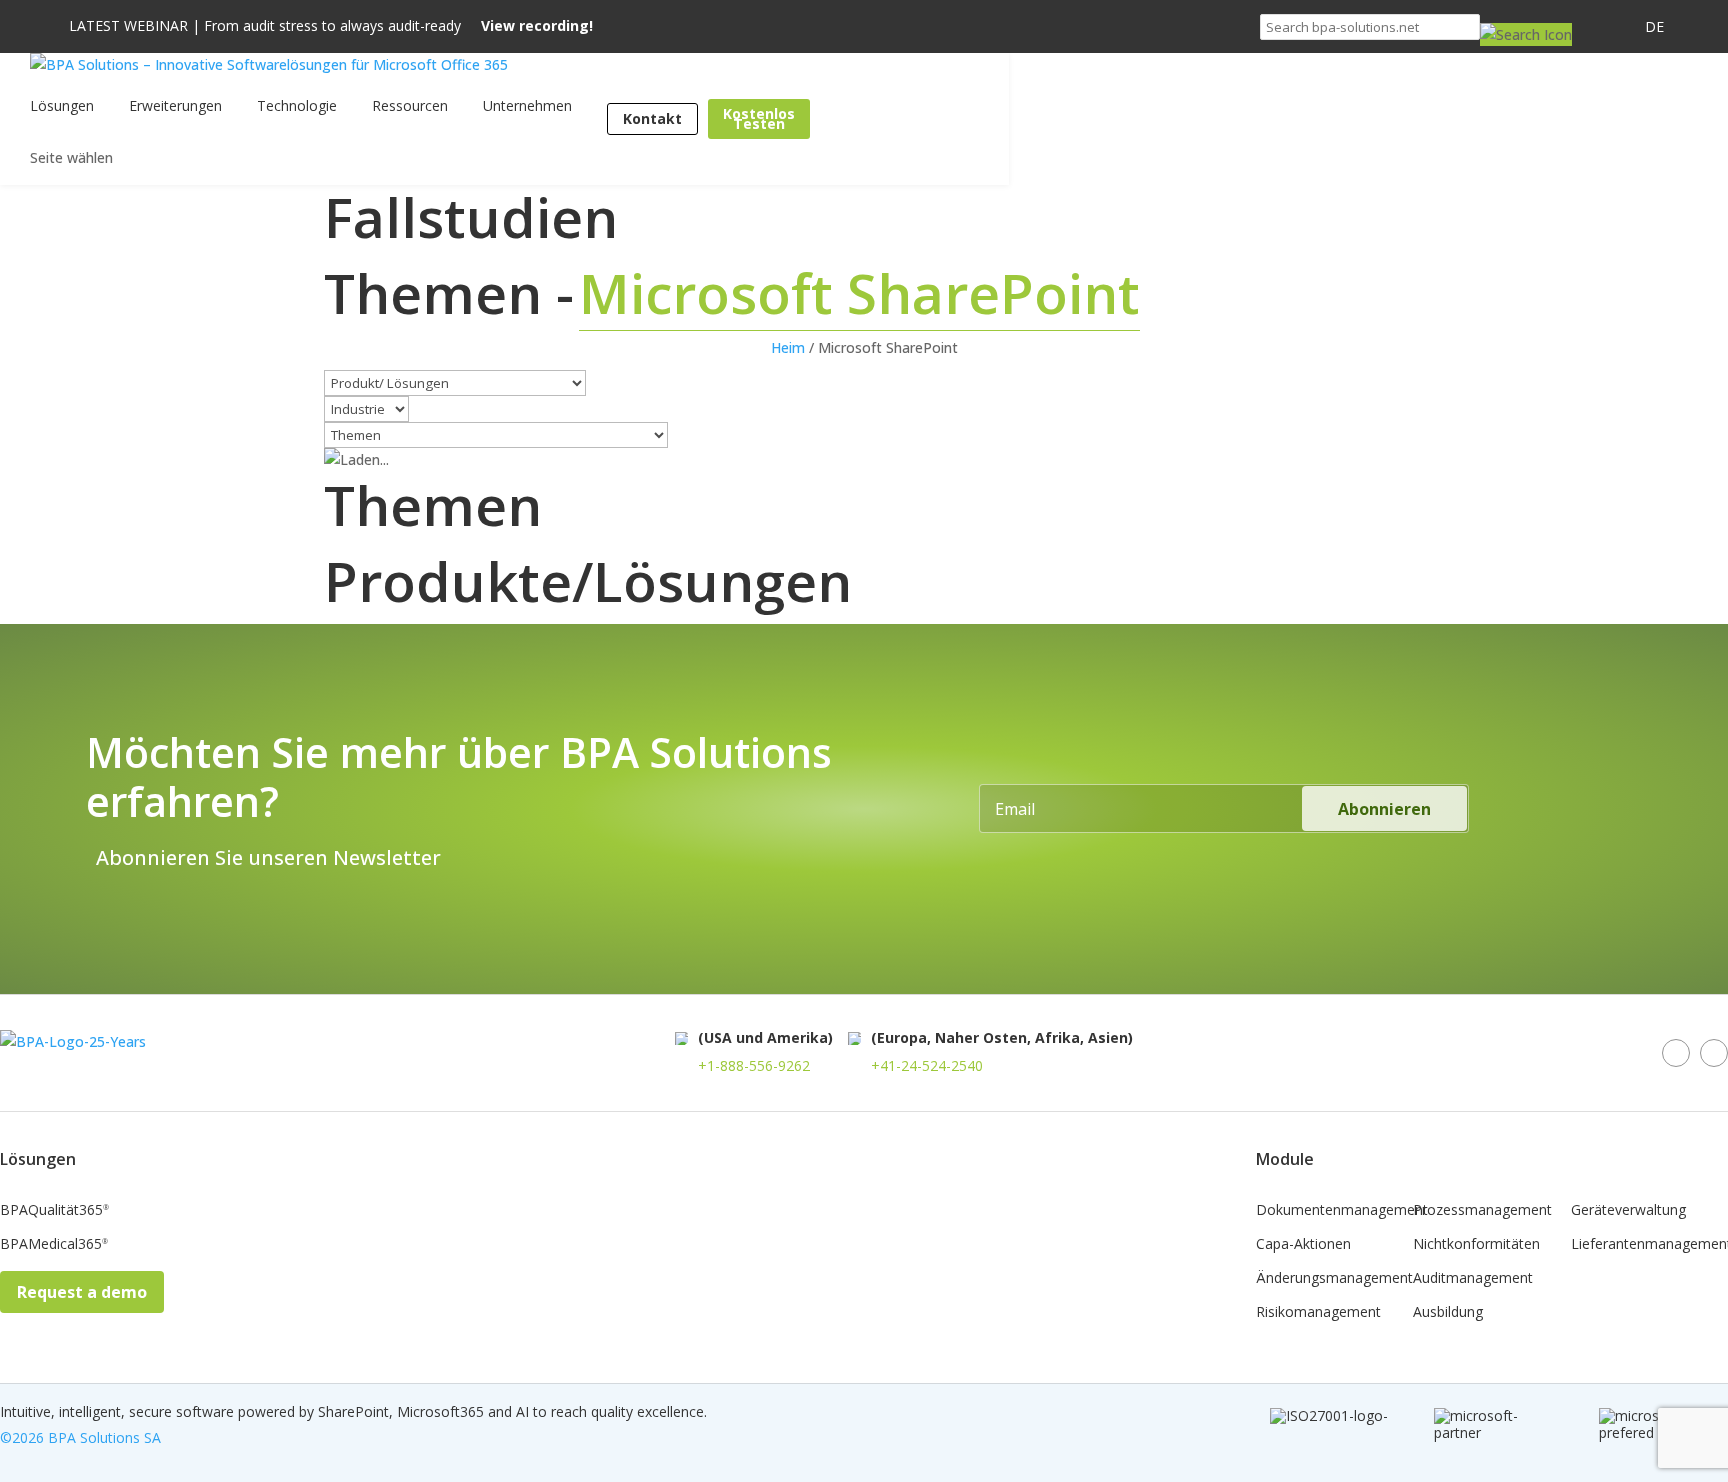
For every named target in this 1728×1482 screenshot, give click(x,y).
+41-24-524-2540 (927, 1065)
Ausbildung (1448, 1313)
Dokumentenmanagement (1342, 1211)
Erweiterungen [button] (175, 105)
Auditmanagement (1473, 1279)
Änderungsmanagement (1334, 1279)
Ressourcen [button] (410, 105)
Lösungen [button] (62, 105)
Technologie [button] (297, 105)
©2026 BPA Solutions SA (80, 1437)
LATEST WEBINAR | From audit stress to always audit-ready (331, 26)
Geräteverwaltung (1628, 1211)
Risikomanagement (1318, 1313)
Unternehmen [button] (527, 105)
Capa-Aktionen (1303, 1245)
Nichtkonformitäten (1476, 1245)
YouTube (1714, 1053)
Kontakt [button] (652, 118)
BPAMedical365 (54, 1245)
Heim (788, 347)
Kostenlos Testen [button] (759, 118)
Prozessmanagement (1482, 1211)
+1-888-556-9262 (754, 1065)
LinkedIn (1676, 1053)
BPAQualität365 (54, 1211)
